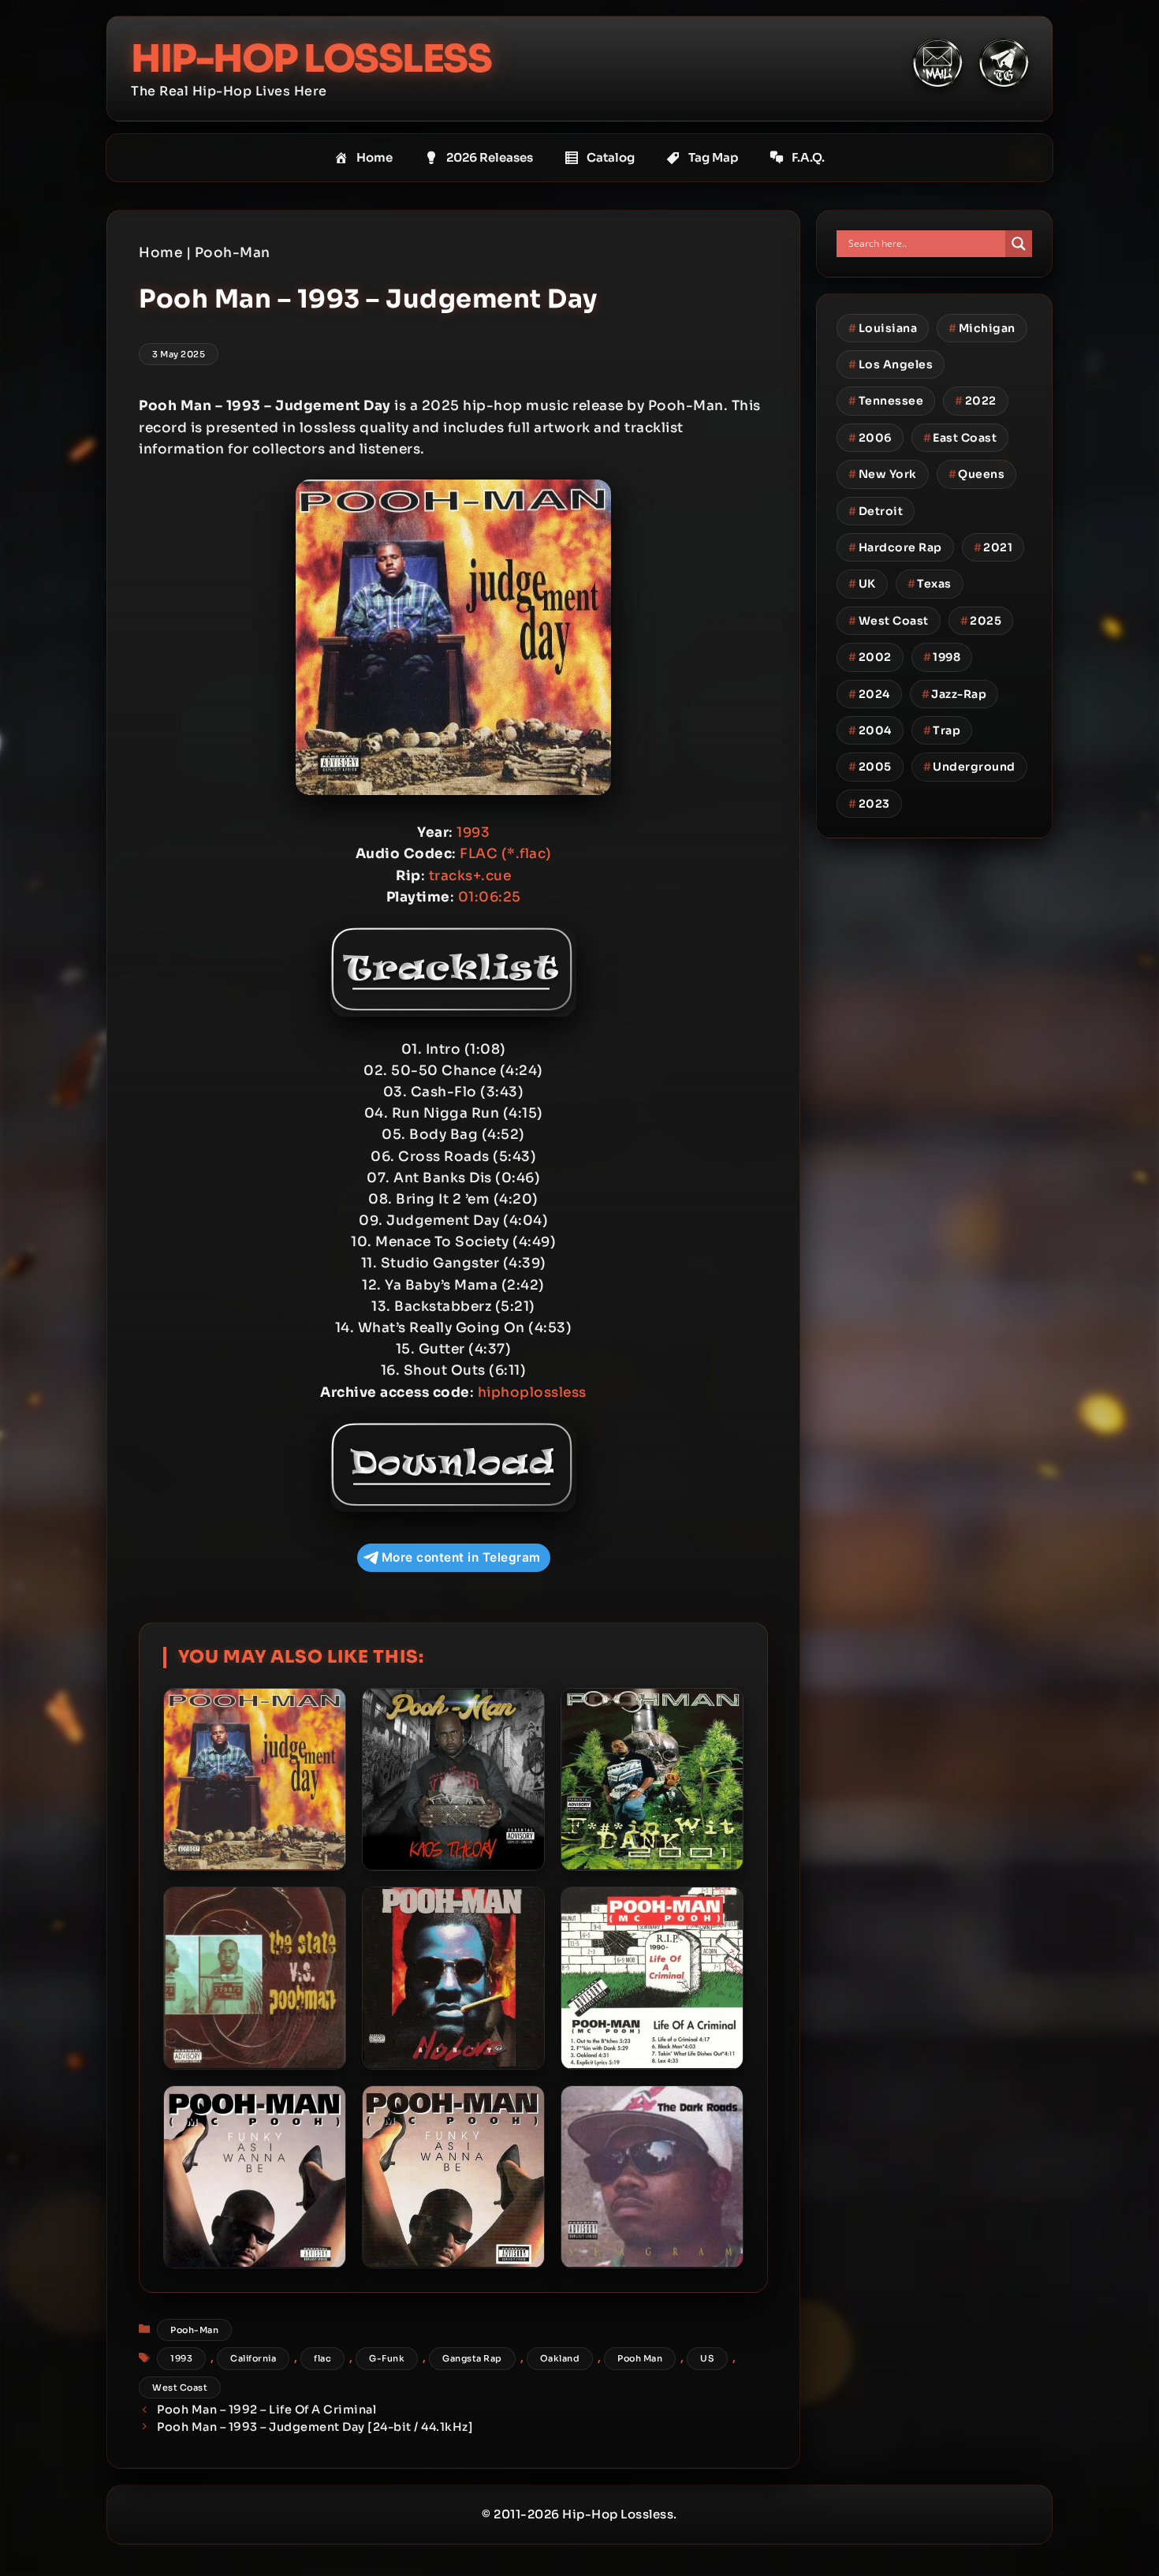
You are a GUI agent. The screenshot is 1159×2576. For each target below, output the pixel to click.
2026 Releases (490, 157)
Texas (930, 584)
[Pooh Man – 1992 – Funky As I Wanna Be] (453, 2177)
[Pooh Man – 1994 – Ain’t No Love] (453, 1978)
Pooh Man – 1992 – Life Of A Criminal (266, 2410)
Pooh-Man (233, 253)
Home (375, 157)
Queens (977, 474)
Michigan (982, 328)
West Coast (180, 2387)
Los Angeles (891, 364)
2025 (981, 621)
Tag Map (713, 157)
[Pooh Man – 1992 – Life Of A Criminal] (652, 1978)
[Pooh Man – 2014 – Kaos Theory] (453, 1779)
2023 (869, 804)
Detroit (876, 511)
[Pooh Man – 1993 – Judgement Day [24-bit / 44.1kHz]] (255, 1779)
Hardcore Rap (895, 547)
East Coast (960, 438)
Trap (942, 730)
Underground (969, 767)
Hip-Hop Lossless (311, 59)
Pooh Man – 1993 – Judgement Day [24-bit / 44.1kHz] (315, 2427)
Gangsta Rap (472, 2358)
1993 (181, 2358)
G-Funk (387, 2358)
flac (322, 2358)
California (253, 2358)
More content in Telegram (461, 1557)
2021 (993, 547)
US (707, 2358)
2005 (870, 767)
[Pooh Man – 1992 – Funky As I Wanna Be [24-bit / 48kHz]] (255, 2177)
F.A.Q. (808, 157)
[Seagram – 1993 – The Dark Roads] (652, 2177)
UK (862, 584)
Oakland (560, 2358)
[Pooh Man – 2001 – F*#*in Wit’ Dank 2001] (652, 1779)
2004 (870, 730)
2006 (870, 438)
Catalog (611, 157)
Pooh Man (640, 2358)
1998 (942, 657)
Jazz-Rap (954, 694)
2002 (870, 657)
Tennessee (886, 401)
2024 (869, 694)
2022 (976, 401)
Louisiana (883, 328)
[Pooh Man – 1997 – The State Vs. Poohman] (255, 1978)
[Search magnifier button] (1019, 244)
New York (883, 474)
